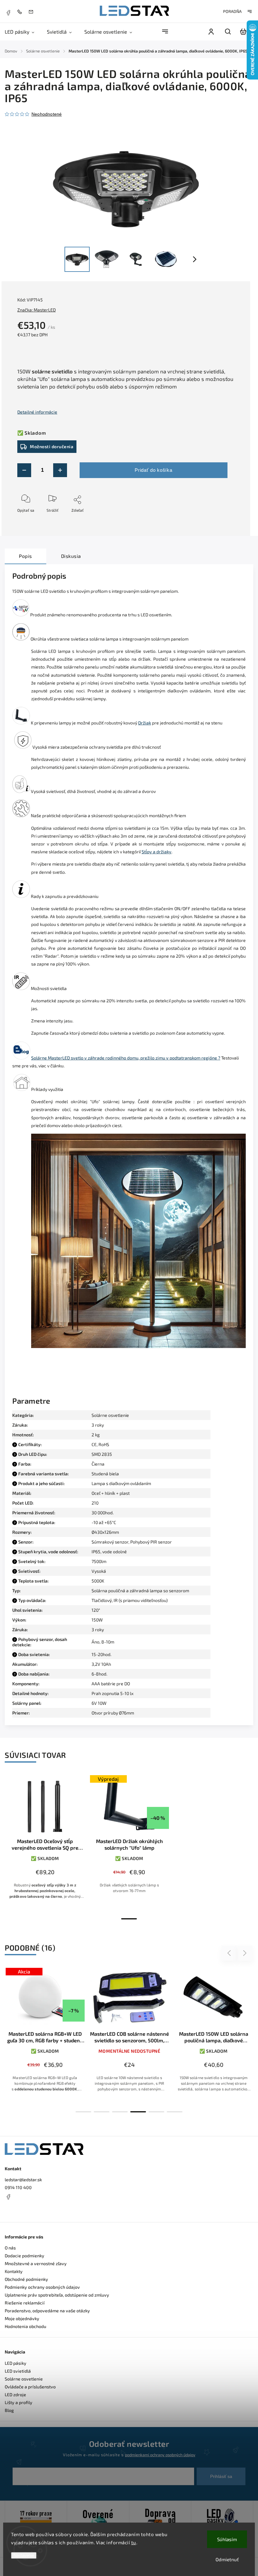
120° (96, 1610)
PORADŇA (232, 11)
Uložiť (32, 519)
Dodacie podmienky (25, 2256)
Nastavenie (24, 2555)
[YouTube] (24, 2212)
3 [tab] (120, 2112)
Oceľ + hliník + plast (111, 1493)
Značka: (36, 310)
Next (245, 1953)
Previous (230, 1953)
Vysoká (99, 1571)
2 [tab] (102, 2112)
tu (134, 2542)
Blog (9, 2410)
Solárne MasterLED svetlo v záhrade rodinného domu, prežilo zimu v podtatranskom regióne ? (126, 1058)
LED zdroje (15, 2394)
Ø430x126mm (105, 1532)
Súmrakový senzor (110, 1542)
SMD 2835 (102, 1454)
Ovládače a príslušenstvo (30, 2387)
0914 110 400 (18, 2187)
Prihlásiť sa (221, 2476)
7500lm (99, 1561)
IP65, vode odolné (109, 1552)
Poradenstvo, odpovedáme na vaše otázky (47, 2311)
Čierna (98, 1464)
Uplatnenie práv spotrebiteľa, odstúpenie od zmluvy (57, 2295)
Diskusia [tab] (71, 556)
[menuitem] (23, 32)
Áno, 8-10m (103, 1642)
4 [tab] (138, 2112)
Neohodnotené (47, 114)
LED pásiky (16, 2363)
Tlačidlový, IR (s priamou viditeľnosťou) (130, 1600)
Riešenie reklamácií (25, 2303)
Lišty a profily (19, 2402)
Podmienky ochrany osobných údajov (42, 2287)
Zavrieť (214, 519)
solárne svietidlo (52, 371)
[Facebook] (8, 12)
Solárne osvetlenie (110, 1415)
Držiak (145, 723)
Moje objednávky (22, 2318)
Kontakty (14, 2271)
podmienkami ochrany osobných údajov (160, 2455)
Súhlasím (227, 2539)
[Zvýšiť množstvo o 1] (60, 470)
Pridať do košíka (153, 470)
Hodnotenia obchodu (25, 2326)
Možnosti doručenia (52, 446)
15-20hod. (101, 1654)
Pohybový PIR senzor (151, 1542)
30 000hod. (103, 1513)
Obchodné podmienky (26, 2279)
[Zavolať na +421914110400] (21, 11)
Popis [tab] (25, 556)
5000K (98, 1581)
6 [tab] (175, 2112)
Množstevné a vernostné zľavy (36, 2263)
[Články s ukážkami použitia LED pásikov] (22, 1089)
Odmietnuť (227, 2559)
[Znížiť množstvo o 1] (24, 470)
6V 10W (99, 1703)
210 (95, 1503)
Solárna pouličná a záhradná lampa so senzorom (140, 1591)
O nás (10, 2248)
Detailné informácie (37, 412)
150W (97, 1620)
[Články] (21, 1058)
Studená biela (105, 1474)
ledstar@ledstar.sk (23, 2180)
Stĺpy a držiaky (157, 852)
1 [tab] (129, 1919)
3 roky (98, 1629)
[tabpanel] (45, 1844)
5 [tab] (156, 2112)
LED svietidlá (18, 2371)
